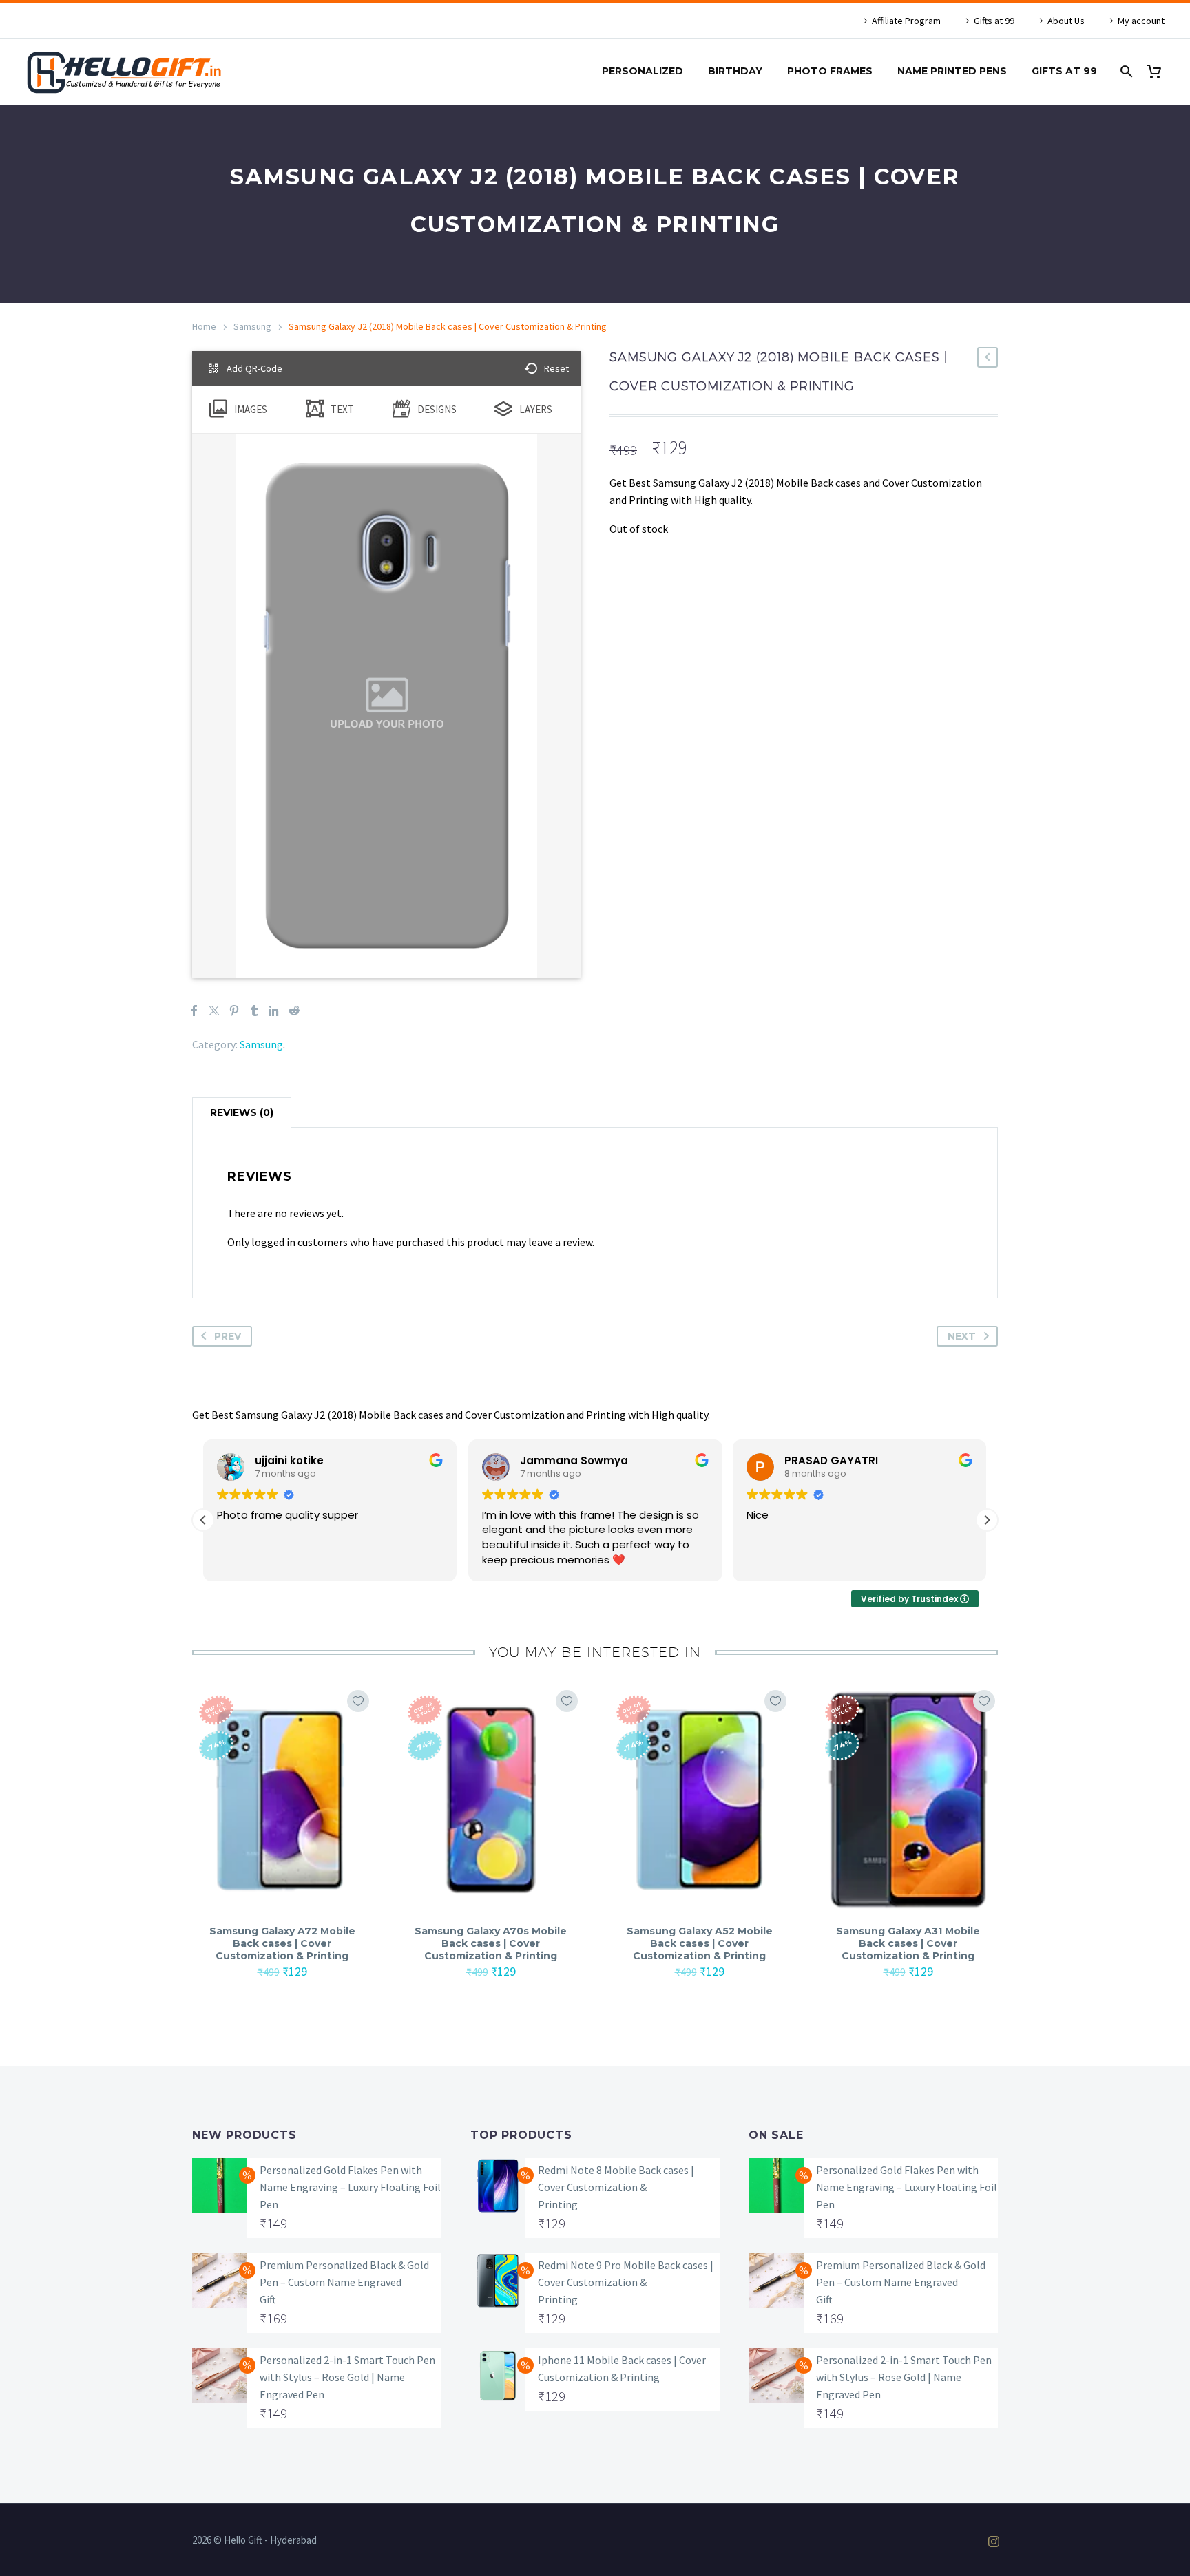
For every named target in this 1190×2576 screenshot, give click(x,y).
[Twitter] (214, 1011)
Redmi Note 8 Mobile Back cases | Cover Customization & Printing (616, 2187)
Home (204, 326)
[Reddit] (294, 1011)
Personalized (643, 71)
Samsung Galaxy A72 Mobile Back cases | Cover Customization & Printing (282, 1943)
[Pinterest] (234, 1011)
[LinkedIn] (274, 1011)
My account (1141, 21)
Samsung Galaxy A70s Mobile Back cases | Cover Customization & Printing (491, 1943)
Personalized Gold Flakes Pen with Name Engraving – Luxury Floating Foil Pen (350, 2187)
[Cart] (1159, 71)
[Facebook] (194, 1011)
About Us (1066, 21)
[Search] (1125, 71)
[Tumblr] (254, 1011)
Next (962, 1336)
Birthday (735, 71)
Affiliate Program (906, 21)
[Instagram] (994, 2542)
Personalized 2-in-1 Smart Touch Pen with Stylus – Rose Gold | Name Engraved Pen (347, 2377)
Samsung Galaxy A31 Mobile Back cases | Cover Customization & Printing (908, 1943)
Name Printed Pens (952, 71)
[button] (987, 1520)
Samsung (252, 326)
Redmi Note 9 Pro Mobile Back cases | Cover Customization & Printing (626, 2282)
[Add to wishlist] (358, 1701)
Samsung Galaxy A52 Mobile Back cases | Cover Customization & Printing (700, 1943)
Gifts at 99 (994, 21)
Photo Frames (830, 71)
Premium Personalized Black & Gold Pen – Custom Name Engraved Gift (344, 2282)
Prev (228, 1336)
